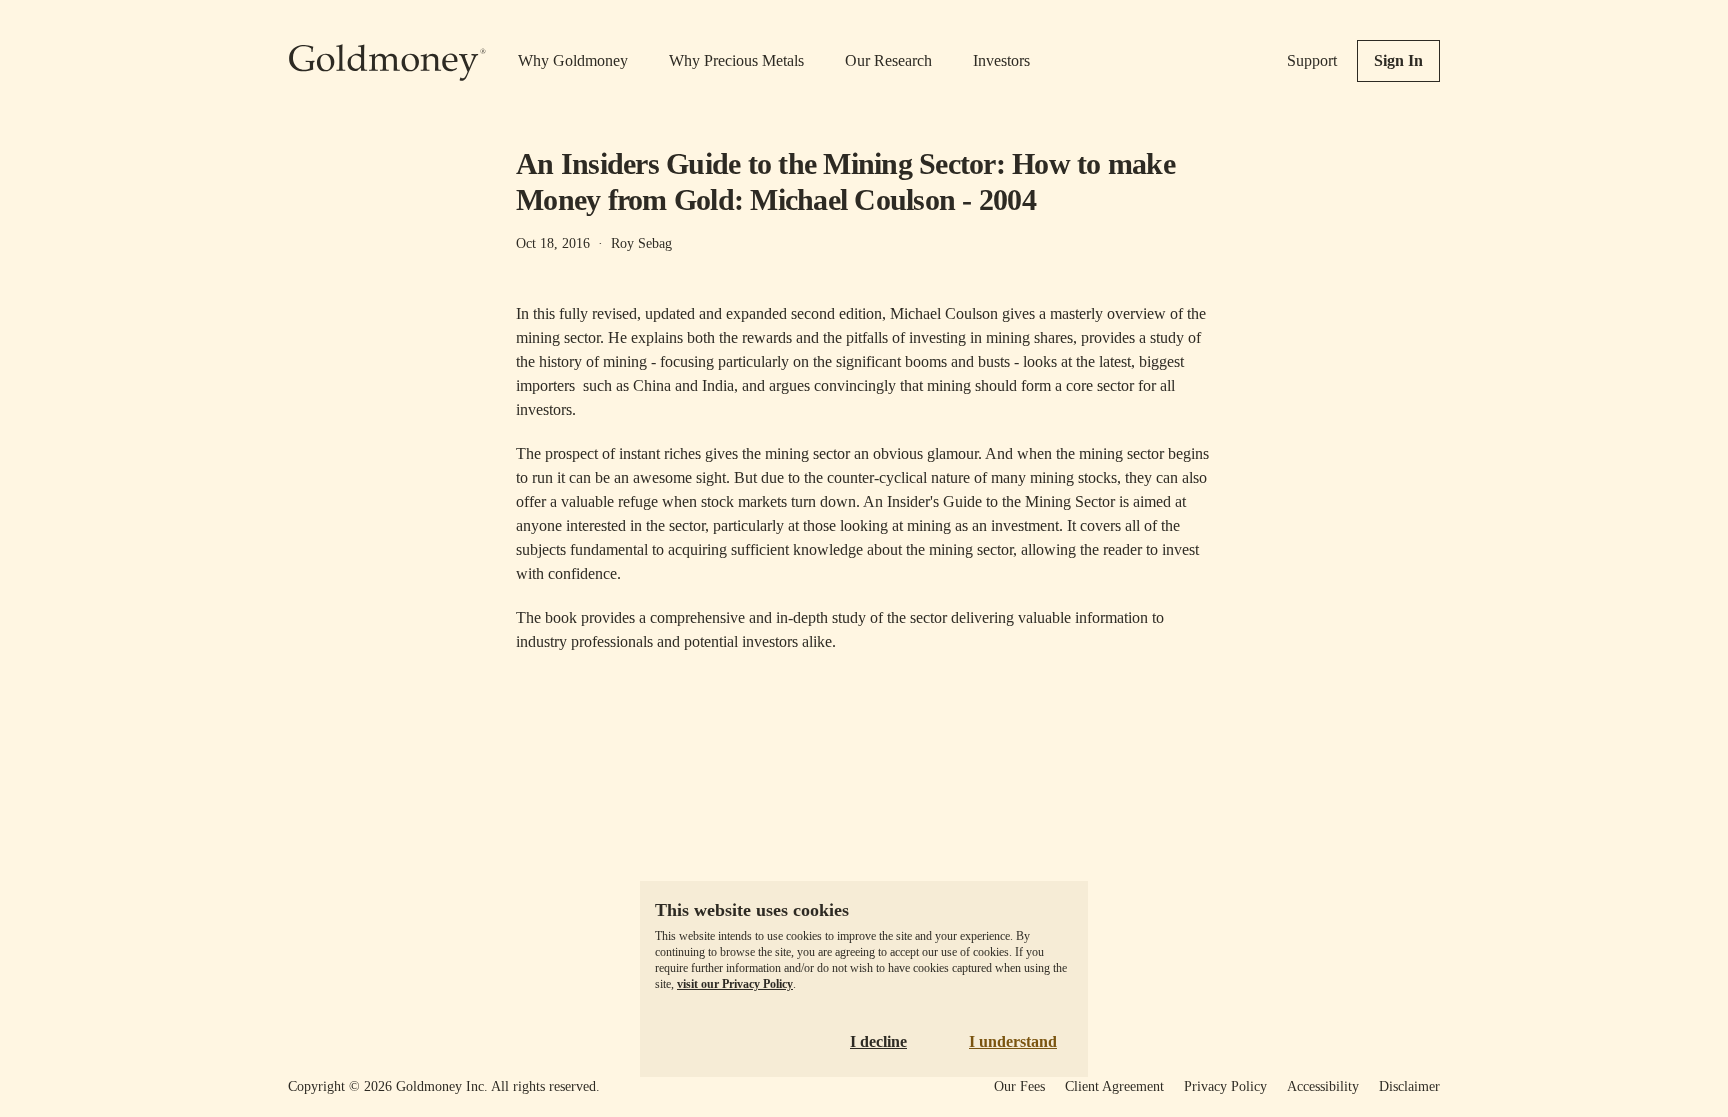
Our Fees (1019, 1086)
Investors (1001, 60)
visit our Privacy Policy (735, 984)
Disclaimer (1409, 1086)
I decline (878, 1041)
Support (1312, 60)
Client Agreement (1114, 1086)
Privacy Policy (1225, 1086)
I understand (1013, 1041)
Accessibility (1323, 1086)
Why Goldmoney (573, 60)
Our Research (888, 60)
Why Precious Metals (736, 60)
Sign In (1398, 60)
